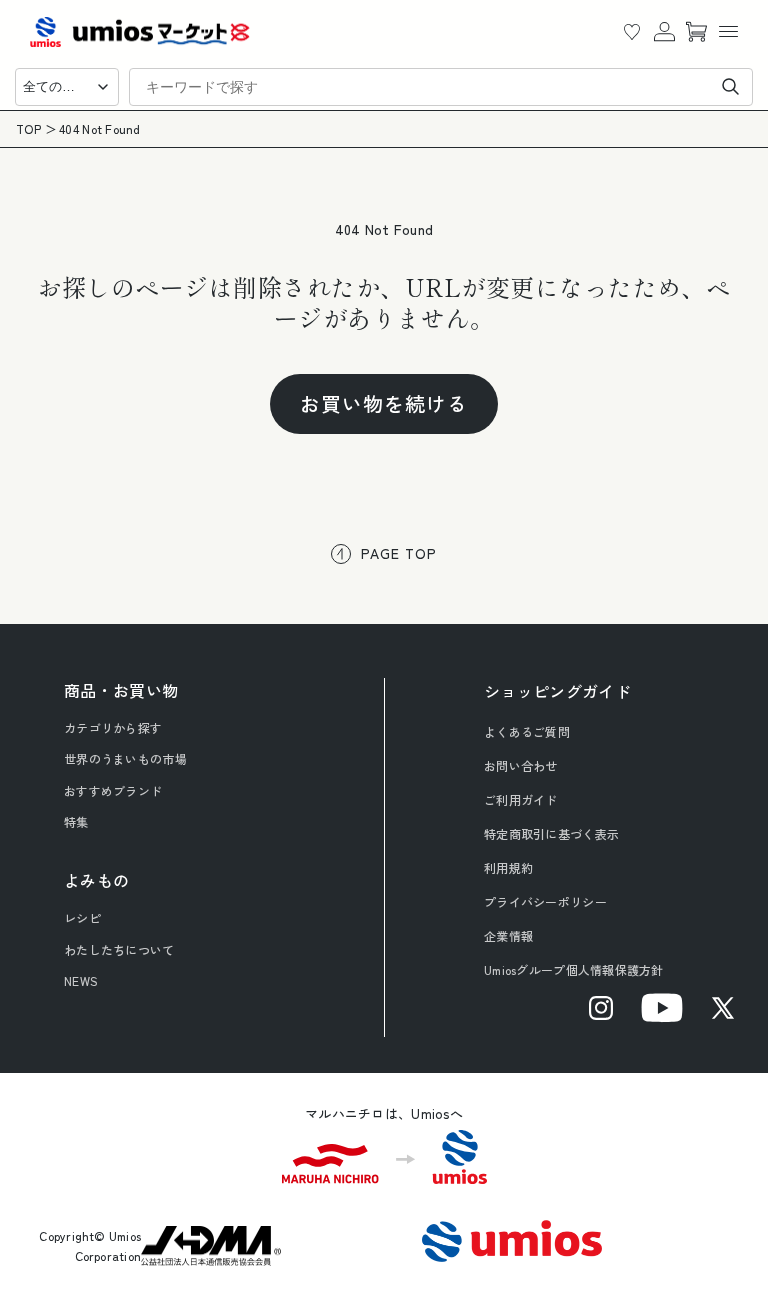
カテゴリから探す (113, 727)
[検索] (731, 87)
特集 (76, 821)
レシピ (82, 917)
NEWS (81, 980)
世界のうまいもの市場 (125, 758)
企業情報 (508, 935)
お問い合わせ (521, 765)
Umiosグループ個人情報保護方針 (574, 969)
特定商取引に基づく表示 (551, 833)
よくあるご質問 (527, 731)
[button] (728, 32)
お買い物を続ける (384, 403)
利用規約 (508, 867)
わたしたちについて (119, 949)
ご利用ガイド (521, 799)
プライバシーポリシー (545, 901)
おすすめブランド (113, 790)
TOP (28, 129)
